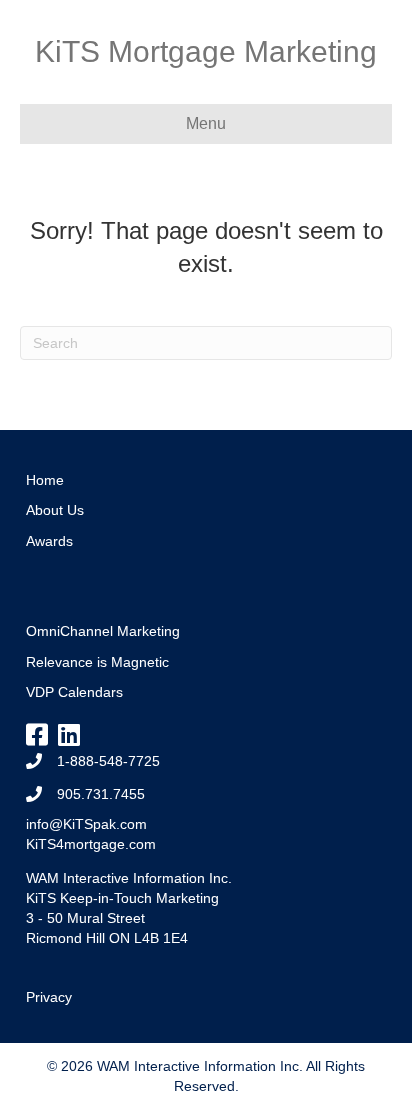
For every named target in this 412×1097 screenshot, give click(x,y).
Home (45, 480)
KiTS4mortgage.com (91, 844)
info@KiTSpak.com (86, 824)
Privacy (49, 997)
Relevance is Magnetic (97, 662)
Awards (49, 541)
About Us (55, 510)
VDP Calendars (74, 692)
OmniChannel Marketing (103, 631)
